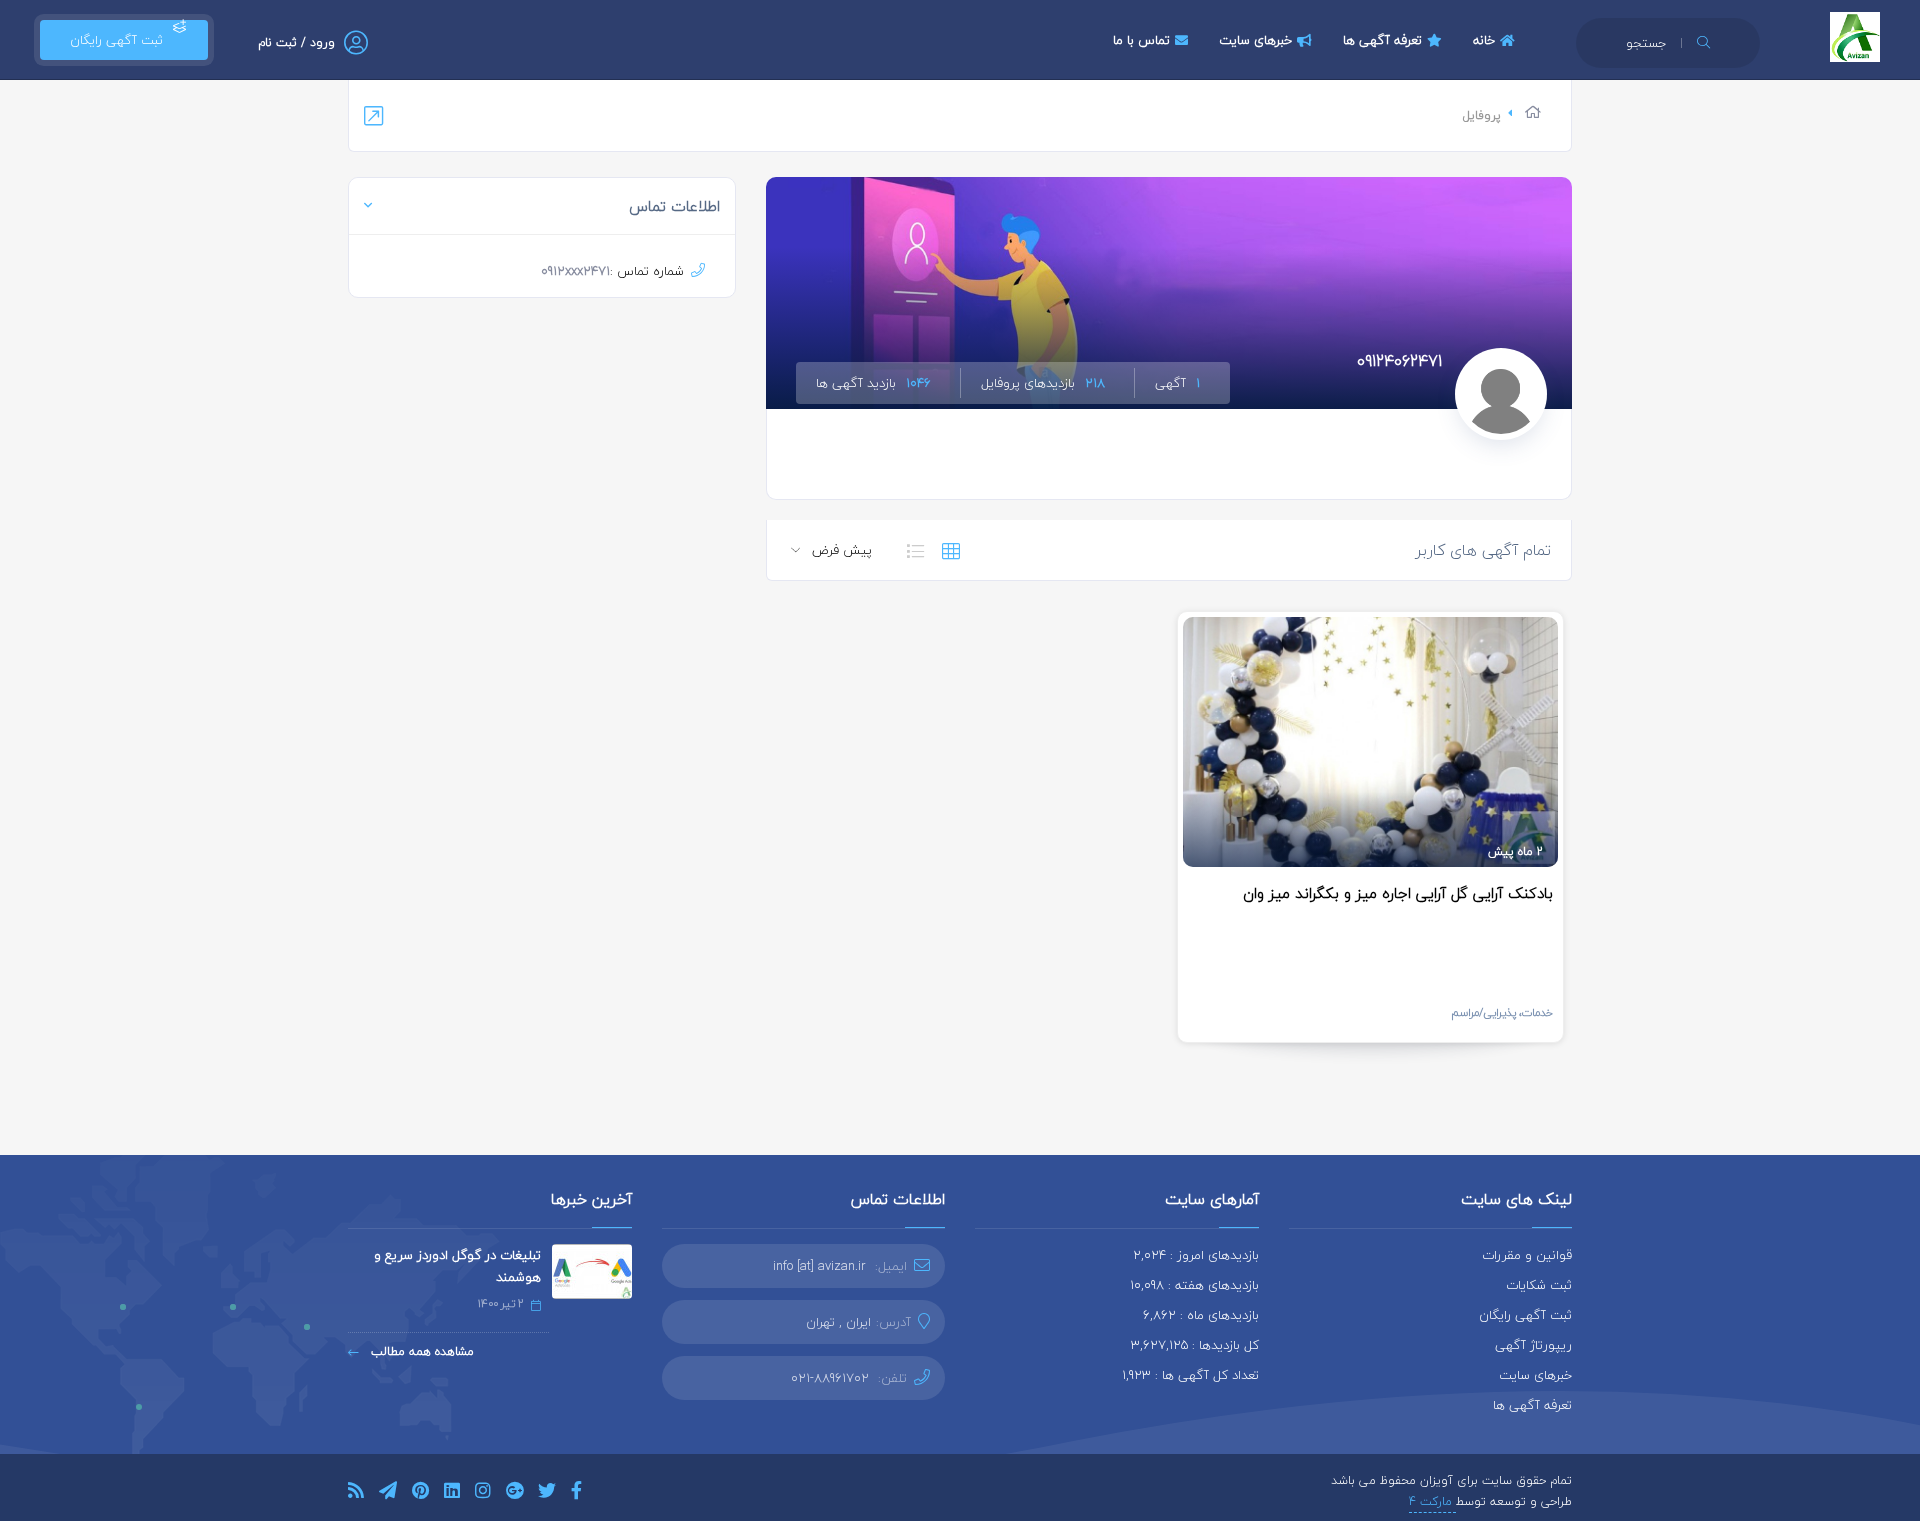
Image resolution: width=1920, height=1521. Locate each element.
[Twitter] (547, 1493)
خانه (1484, 40)
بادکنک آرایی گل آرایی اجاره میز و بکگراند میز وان (1398, 893)
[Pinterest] (420, 1493)
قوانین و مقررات (1527, 1255)
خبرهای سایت (1255, 40)
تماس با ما (1141, 40)
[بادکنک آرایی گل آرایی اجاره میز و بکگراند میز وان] (1370, 742)
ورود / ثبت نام (296, 42)
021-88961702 (830, 1378)
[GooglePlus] (514, 1493)
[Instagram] (483, 1493)
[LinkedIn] (452, 1493)
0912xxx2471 (575, 271)
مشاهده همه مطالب (420, 1351)
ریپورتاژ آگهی (1533, 1345)
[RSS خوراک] (356, 1493)
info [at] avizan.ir (819, 1266)
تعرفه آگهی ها (1382, 40)
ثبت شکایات (1539, 1285)
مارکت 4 (1432, 1501)
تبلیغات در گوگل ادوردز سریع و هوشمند (457, 1266)
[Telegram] (388, 1493)
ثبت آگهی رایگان (112, 40)
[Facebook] (576, 1493)
